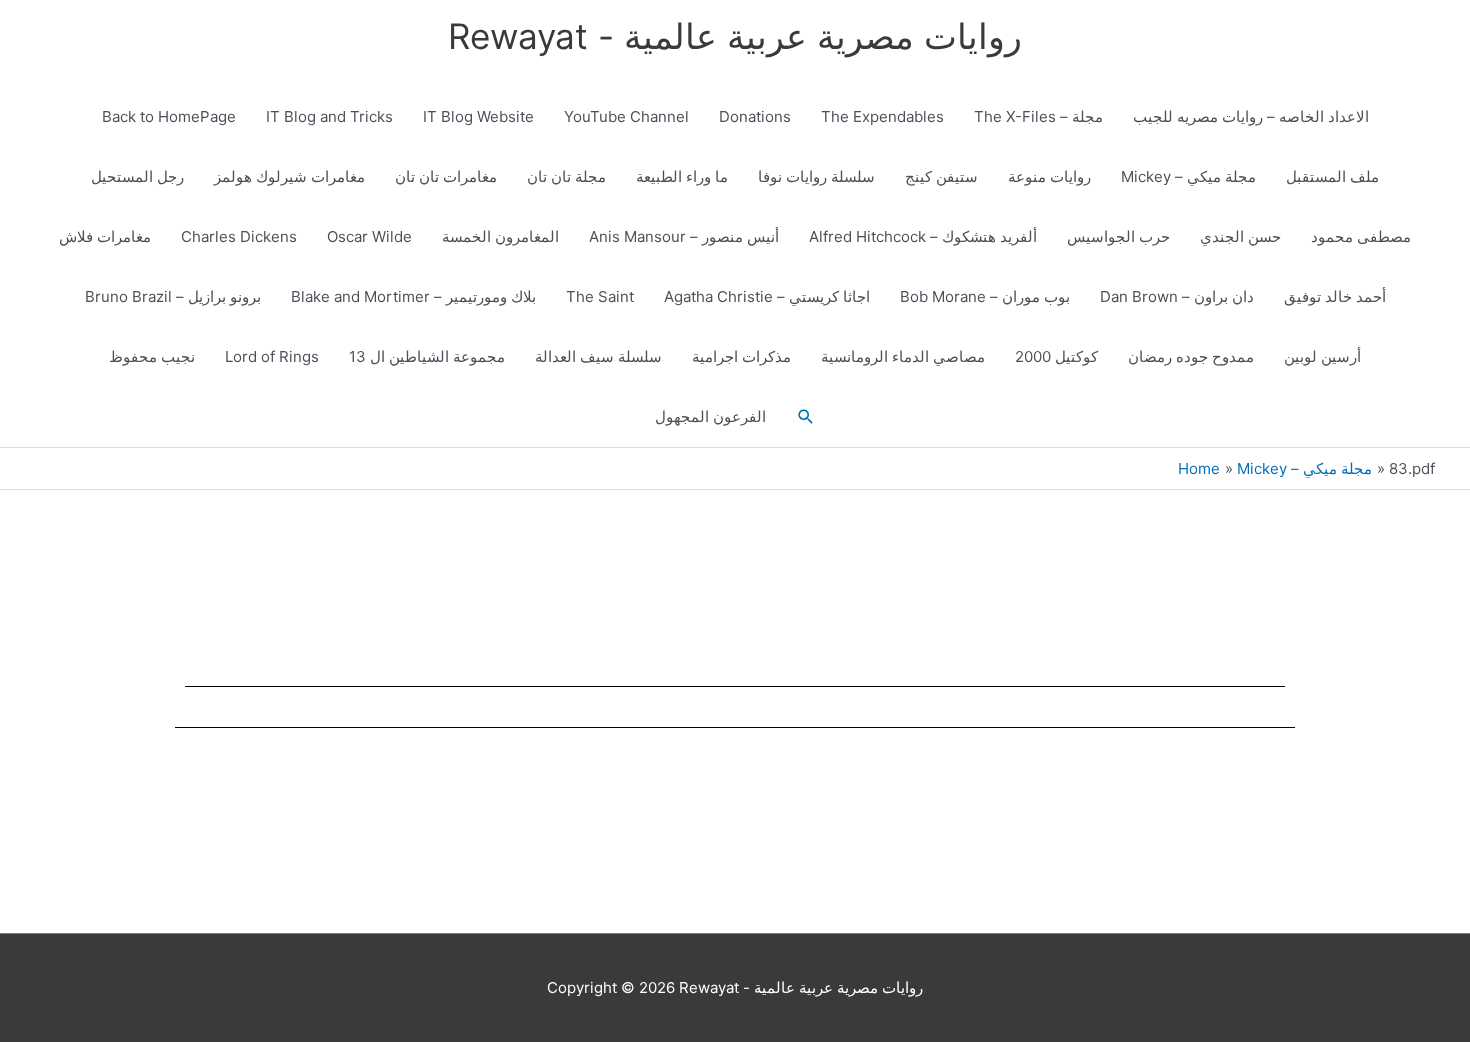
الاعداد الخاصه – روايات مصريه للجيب (1251, 116)
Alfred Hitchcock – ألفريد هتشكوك (923, 236)
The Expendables (882, 116)
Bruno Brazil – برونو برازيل (173, 296)
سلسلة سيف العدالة (598, 356)
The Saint (600, 296)
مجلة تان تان (566, 176)
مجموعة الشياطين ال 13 (427, 356)
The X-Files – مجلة (1038, 116)
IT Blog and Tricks (329, 116)
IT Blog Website (478, 116)
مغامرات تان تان (446, 176)
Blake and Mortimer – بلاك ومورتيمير (413, 296)
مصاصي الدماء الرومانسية (903, 356)
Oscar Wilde (369, 236)
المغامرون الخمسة (500, 236)
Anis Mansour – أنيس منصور (684, 236)
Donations (755, 116)
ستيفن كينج (941, 176)
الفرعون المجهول (710, 416)
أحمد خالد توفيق (1335, 296)
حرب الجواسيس (1118, 236)
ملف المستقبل (1332, 176)
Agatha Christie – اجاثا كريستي (767, 296)
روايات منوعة (1049, 176)
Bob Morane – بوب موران (985, 296)
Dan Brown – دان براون (1177, 296)
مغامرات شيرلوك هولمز (289, 176)
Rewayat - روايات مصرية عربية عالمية (735, 36)
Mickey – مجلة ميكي (1188, 176)
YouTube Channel (626, 116)
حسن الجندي (1240, 236)
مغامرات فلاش (105, 236)
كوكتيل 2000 (1056, 356)
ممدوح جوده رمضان (1191, 356)
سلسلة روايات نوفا (816, 176)
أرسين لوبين (1322, 356)
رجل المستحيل (137, 176)
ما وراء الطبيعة (682, 176)
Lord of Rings (272, 356)
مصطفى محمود (1361, 236)
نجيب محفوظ (152, 356)
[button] (806, 417)
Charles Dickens (239, 236)
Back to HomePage (169, 116)
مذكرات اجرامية (741, 356)
